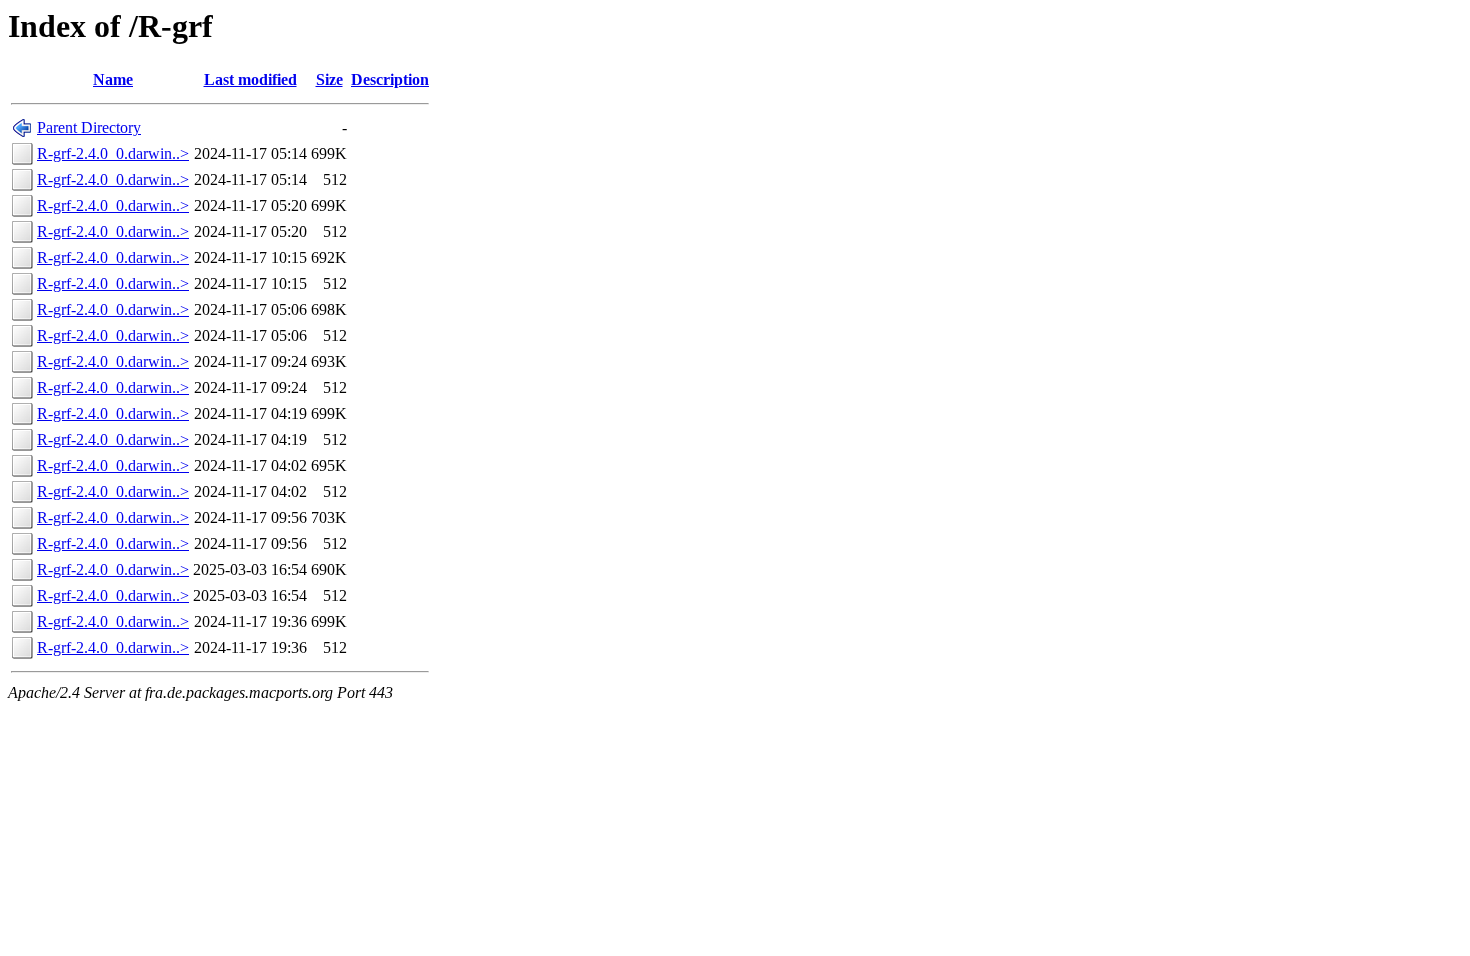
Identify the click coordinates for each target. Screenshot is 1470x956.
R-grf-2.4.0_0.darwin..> (113, 153)
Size (329, 79)
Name (113, 79)
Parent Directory (89, 127)
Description (390, 79)
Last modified (250, 79)
